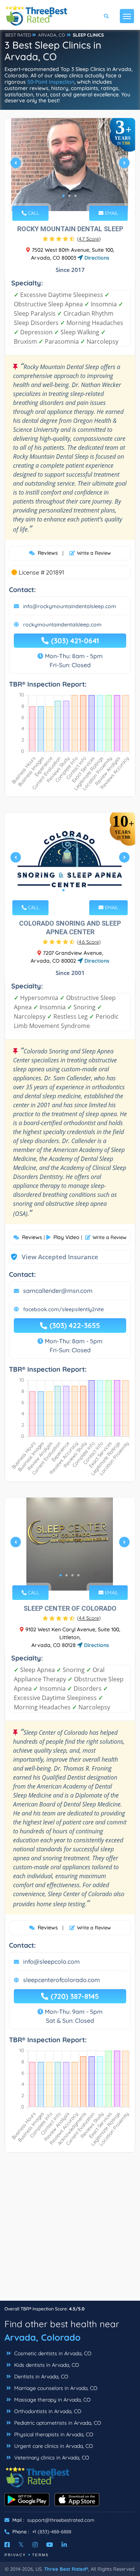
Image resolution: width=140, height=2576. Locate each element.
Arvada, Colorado (43, 2337)
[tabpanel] (70, 166)
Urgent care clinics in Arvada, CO (53, 2446)
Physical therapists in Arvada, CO (53, 2434)
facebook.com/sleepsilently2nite (63, 1309)
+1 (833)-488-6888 (52, 2532)
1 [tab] (63, 196)
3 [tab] (75, 196)
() (89, 239)
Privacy (15, 2555)
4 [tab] (78, 1575)
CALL (33, 213)
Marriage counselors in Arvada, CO (55, 2388)
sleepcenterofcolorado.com (62, 1980)
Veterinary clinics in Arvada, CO (51, 2458)
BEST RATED (18, 35)
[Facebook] (7, 2545)
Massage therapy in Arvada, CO (52, 2400)
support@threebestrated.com (61, 2520)
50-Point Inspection (51, 82)
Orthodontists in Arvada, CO (47, 2411)
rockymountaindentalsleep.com (62, 625)
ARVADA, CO (52, 35)
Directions (96, 258)
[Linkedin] (64, 2545)
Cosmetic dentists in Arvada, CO (52, 2353)
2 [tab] (69, 196)
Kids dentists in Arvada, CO (46, 2365)
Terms (41, 2555)
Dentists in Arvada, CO (41, 2377)
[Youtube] (50, 2545)
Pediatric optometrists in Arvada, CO (57, 2423)
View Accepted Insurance (53, 1257)
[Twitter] (21, 2545)
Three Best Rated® (66, 2569)
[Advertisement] (70, 2230)
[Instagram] (35, 2545)
